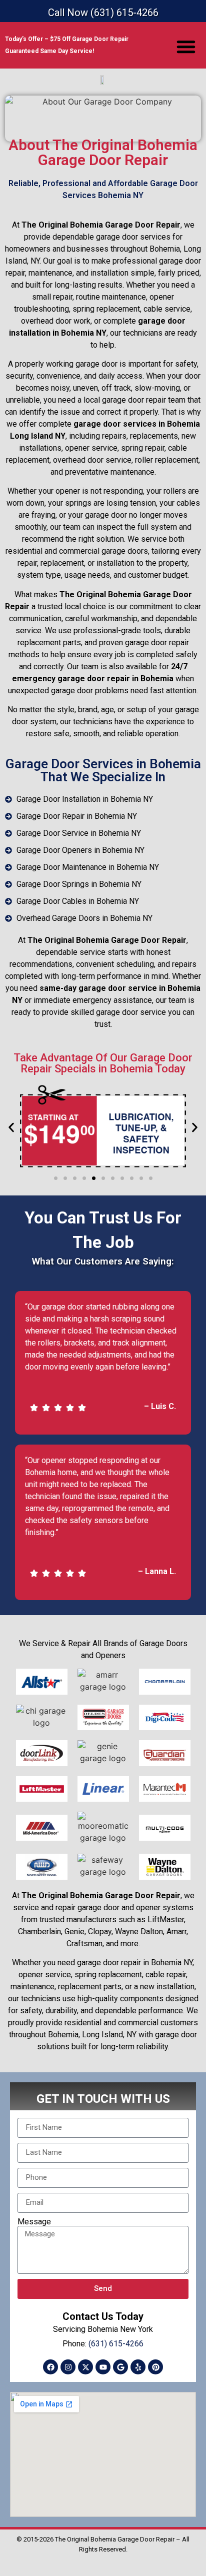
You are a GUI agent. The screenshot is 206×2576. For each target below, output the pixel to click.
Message (34, 2222)
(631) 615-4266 (116, 2344)
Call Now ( (103, 13)
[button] (186, 47)
